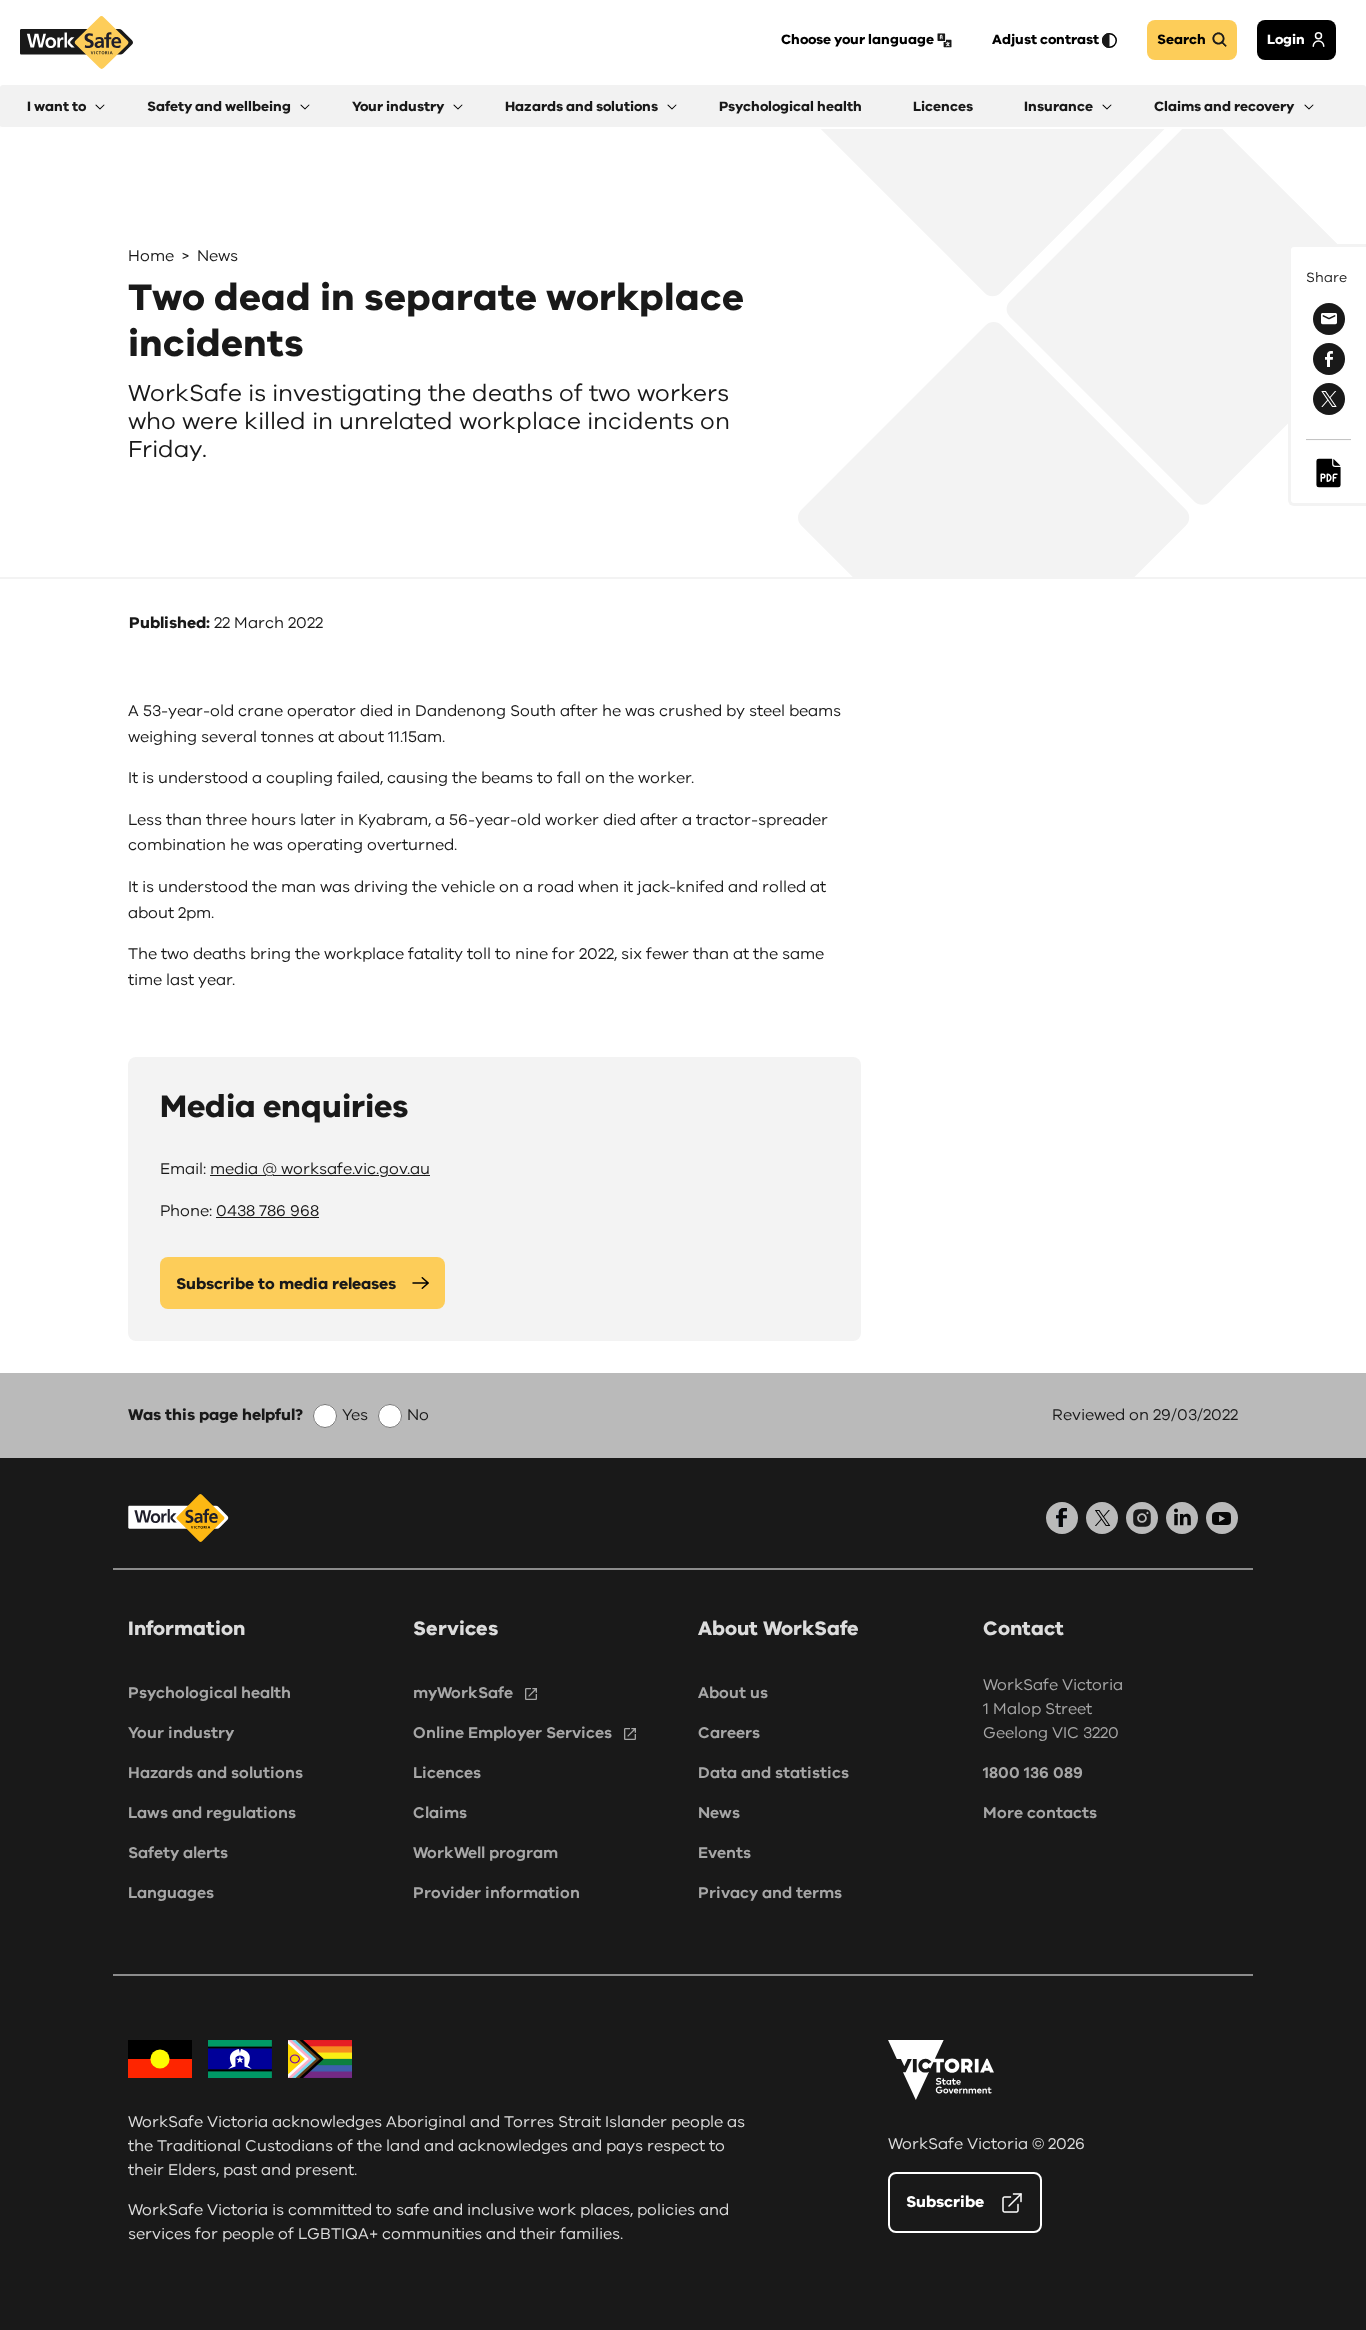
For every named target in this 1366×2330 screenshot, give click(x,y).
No (418, 1415)
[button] (66, 106)
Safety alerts (178, 1853)
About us (733, 1693)
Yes (355, 1415)
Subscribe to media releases (286, 1284)
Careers (729, 1733)
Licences (447, 1773)
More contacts (1040, 1813)
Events (724, 1853)
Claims (440, 1813)
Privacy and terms (770, 1893)
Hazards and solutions (215, 1773)
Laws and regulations (212, 1813)
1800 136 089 (1033, 1773)
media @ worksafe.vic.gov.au (320, 1169)
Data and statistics (773, 1773)
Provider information (496, 1893)
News (217, 256)
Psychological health (209, 1693)
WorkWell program (485, 1853)
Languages (171, 1893)
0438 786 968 (267, 1211)
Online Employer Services (512, 1733)
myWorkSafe (463, 1693)
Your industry (181, 1733)
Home (151, 256)
